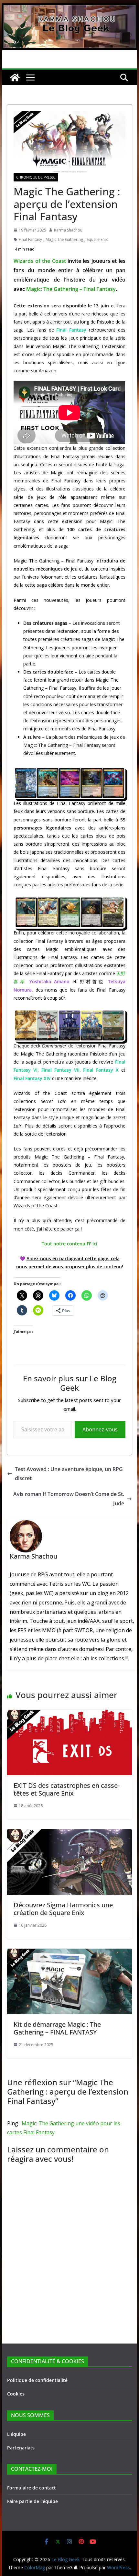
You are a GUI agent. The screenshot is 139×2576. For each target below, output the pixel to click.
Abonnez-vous (100, 1429)
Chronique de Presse (36, 177)
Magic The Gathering (64, 239)
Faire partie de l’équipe (32, 2501)
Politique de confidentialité (37, 2380)
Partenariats (21, 2448)
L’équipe (16, 2434)
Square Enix (97, 239)
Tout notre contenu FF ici (69, 1244)
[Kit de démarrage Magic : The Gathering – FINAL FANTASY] (69, 1953)
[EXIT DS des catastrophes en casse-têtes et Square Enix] (69, 1714)
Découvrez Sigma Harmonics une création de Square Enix (63, 1909)
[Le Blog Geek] (69, 8)
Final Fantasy (30, 239)
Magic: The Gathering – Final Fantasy (71, 289)
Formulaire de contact (32, 2488)
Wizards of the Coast (40, 261)
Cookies (16, 2394)
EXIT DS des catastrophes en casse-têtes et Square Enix (67, 1789)
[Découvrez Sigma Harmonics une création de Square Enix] (69, 1834)
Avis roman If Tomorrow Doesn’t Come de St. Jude (69, 1499)
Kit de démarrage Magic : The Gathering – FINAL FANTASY (57, 2028)
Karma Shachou (68, 230)
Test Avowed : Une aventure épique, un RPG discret (69, 1474)
